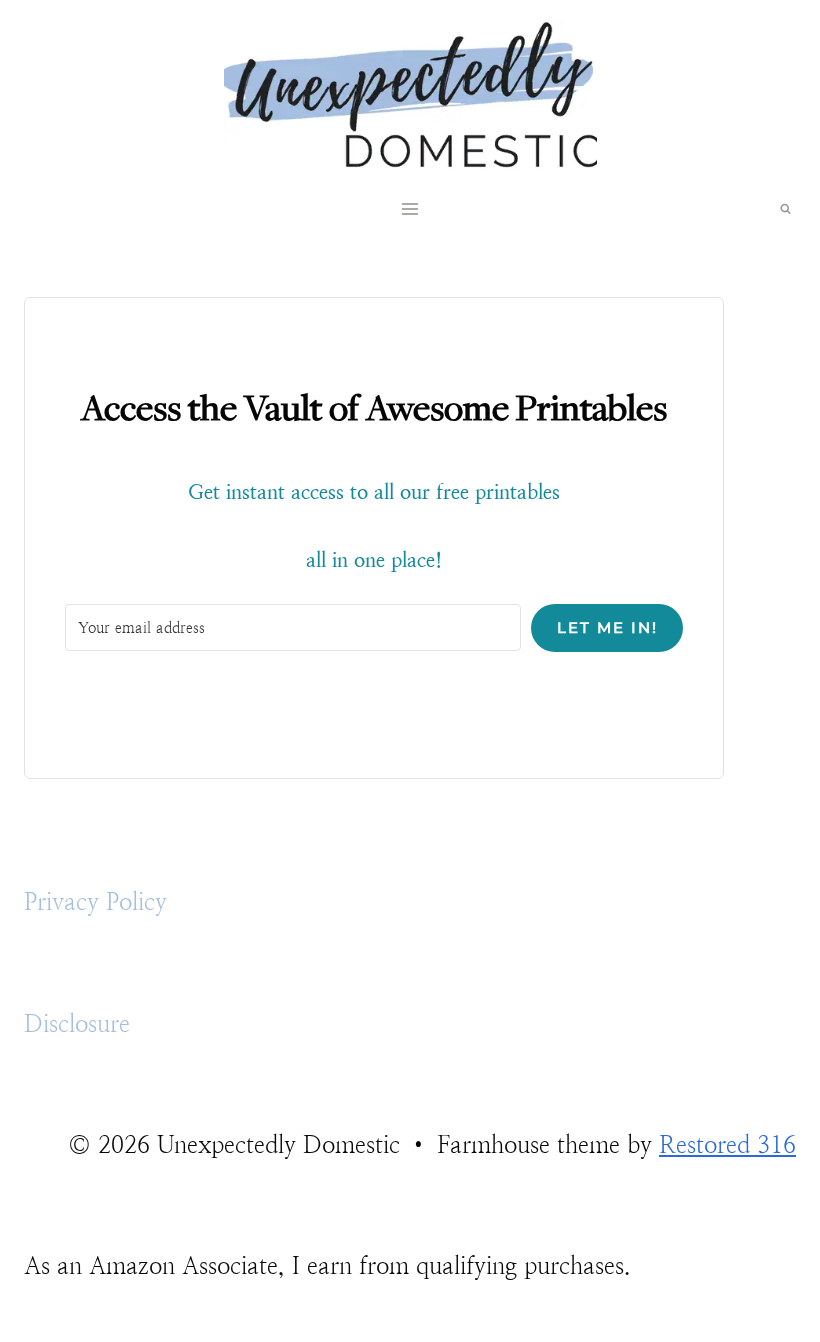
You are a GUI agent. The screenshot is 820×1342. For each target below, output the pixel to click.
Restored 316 (727, 1145)
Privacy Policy (95, 902)
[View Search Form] (785, 209)
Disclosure (77, 1024)
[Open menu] (410, 209)
